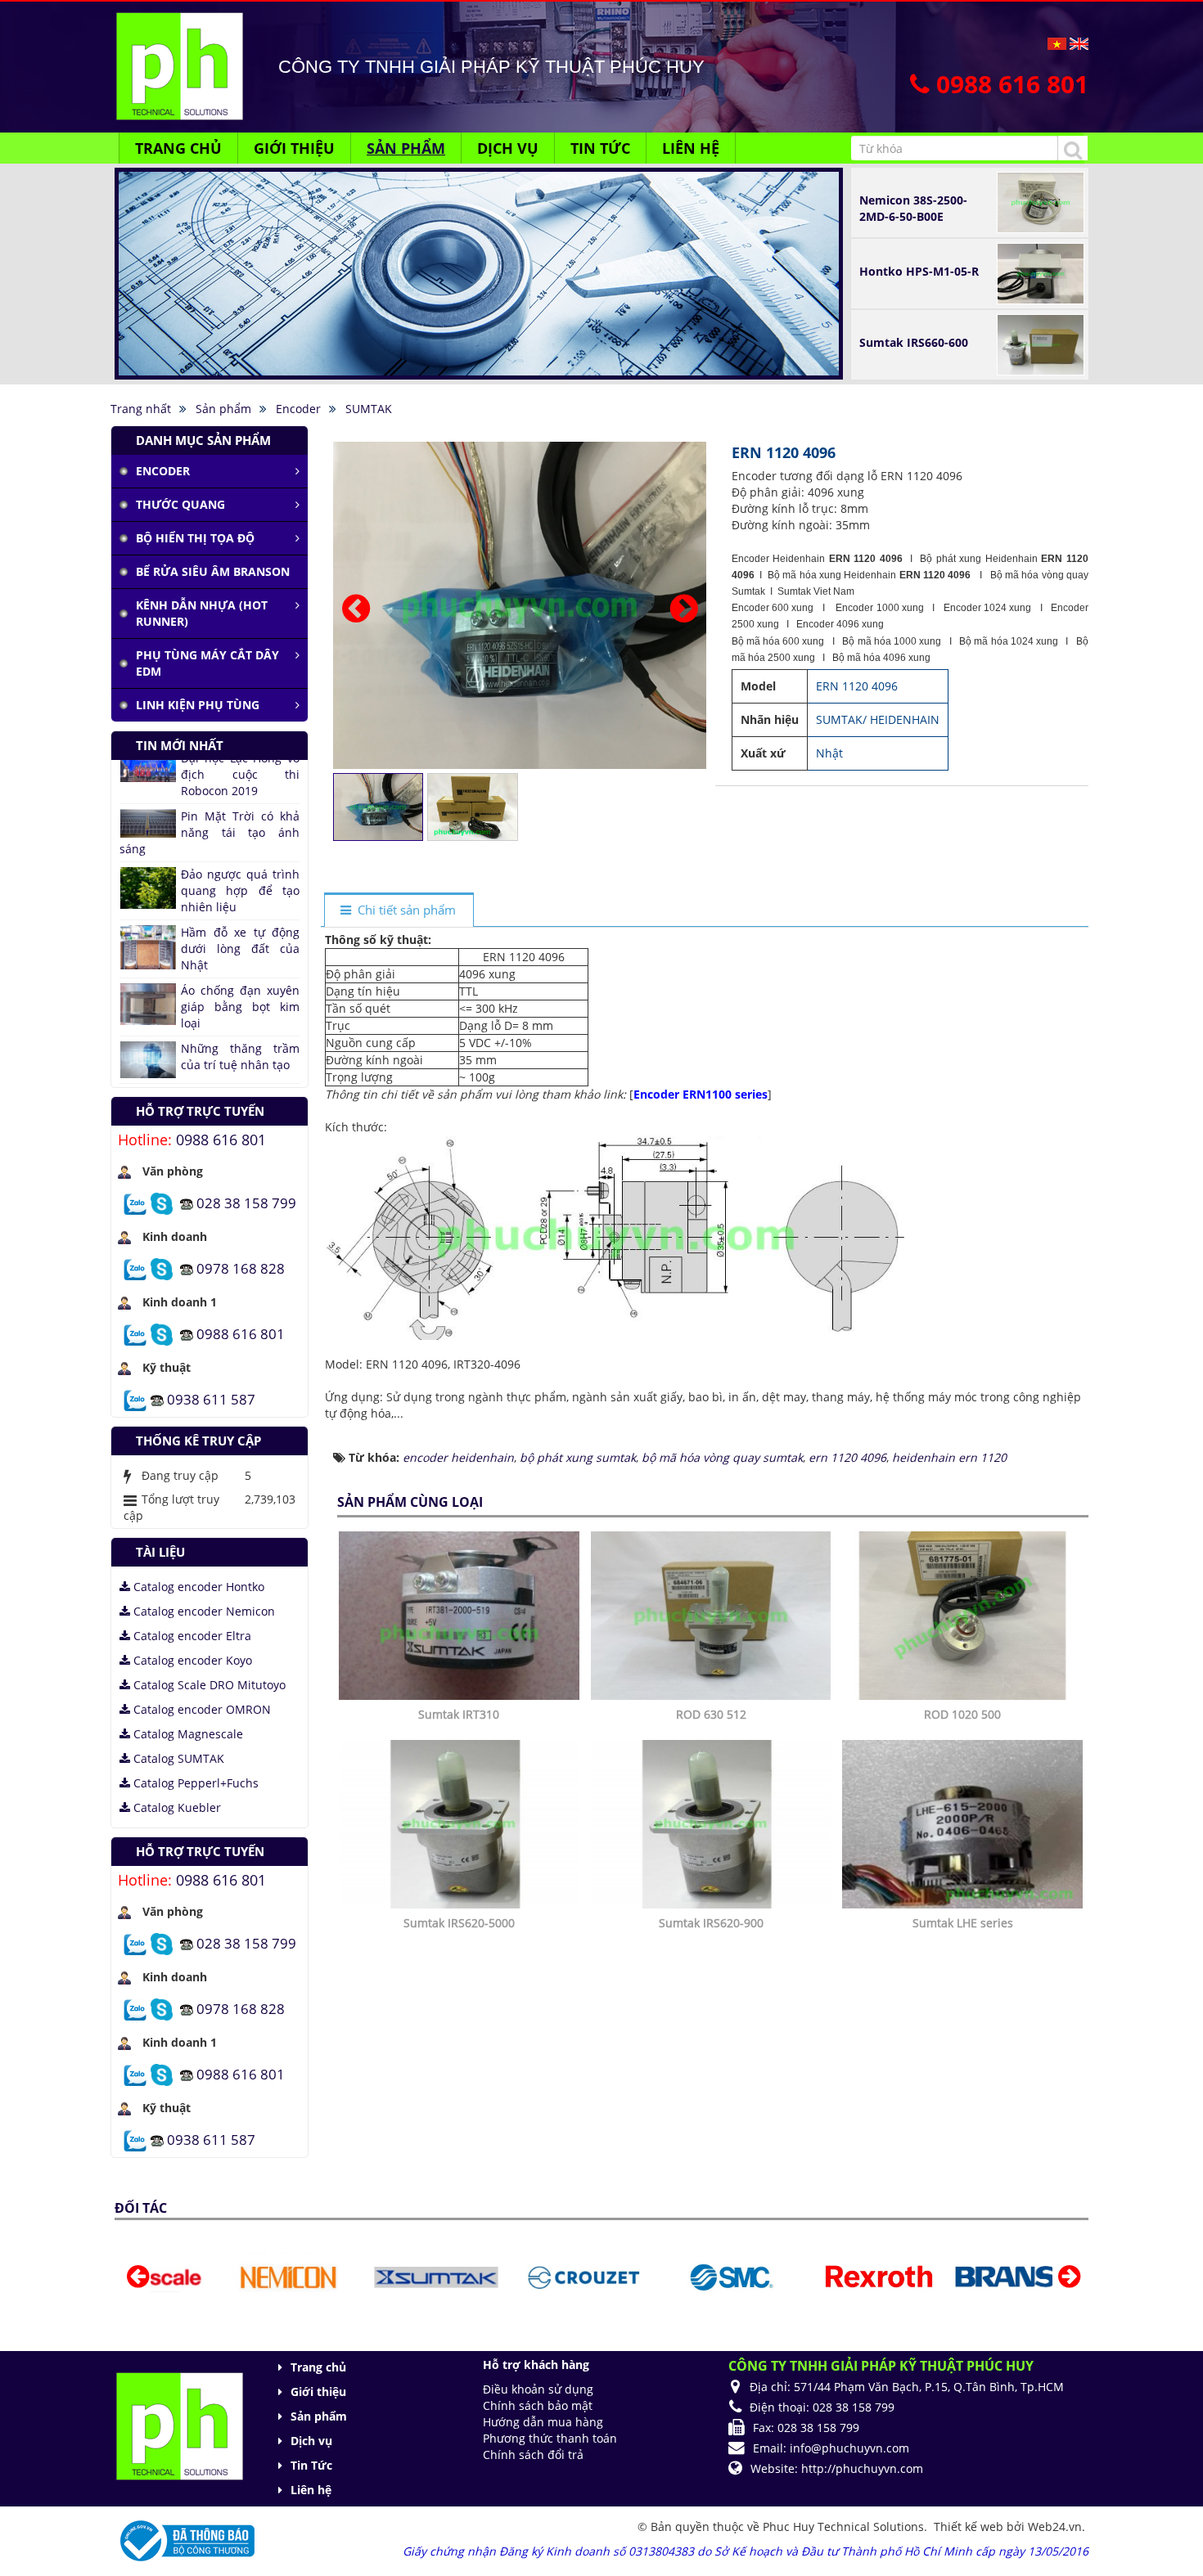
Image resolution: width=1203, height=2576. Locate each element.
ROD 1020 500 (962, 1714)
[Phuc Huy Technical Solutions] (179, 65)
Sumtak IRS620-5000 (459, 1923)
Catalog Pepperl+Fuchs (194, 1783)
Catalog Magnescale (187, 1734)
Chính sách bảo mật (538, 2405)
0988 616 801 (221, 1140)
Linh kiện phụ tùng (198, 705)
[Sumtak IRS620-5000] (461, 1823)
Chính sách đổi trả (533, 2455)
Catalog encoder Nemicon (203, 1611)
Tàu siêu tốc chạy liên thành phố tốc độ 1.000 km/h (210, 1054)
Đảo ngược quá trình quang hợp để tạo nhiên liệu (240, 788)
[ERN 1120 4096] (522, 604)
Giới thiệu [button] (294, 148)
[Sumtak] (347, 2276)
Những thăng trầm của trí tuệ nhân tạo (240, 954)
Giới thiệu (318, 2392)
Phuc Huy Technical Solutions (843, 2527)
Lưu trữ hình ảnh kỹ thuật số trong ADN (240, 1002)
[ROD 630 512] (713, 1614)
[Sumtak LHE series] (964, 1823)
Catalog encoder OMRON (200, 1709)
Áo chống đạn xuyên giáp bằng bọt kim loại (240, 904)
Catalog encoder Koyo (191, 1660)
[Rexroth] (790, 2276)
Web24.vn (1055, 2527)
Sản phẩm (319, 2416)
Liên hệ (311, 2490)
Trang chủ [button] (178, 148)
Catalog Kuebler (176, 1807)
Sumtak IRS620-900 (711, 1923)
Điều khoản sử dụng (538, 2389)
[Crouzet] (496, 2276)
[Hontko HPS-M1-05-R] (1041, 272)
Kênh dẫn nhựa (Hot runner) (202, 613)
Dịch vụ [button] (508, 148)
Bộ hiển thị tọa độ (195, 538)
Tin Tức (311, 2465)
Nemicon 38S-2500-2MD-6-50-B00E (913, 208)
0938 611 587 (211, 1398)
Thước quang (180, 504)
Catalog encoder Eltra (191, 1636)
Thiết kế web (970, 2527)
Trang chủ (318, 2367)
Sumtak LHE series (963, 1923)
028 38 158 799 (246, 1202)
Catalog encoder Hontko (197, 1587)
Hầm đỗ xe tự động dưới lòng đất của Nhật (240, 846)
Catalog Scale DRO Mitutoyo (208, 1685)
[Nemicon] (200, 2276)
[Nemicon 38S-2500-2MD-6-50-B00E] (1041, 201)
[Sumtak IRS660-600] (1041, 343)
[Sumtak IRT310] (461, 1614)
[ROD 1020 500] (964, 1614)
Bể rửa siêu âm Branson (213, 571)
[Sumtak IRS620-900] (713, 1823)
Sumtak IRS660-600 (914, 342)
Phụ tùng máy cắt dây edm (207, 663)
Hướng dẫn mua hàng (543, 2422)
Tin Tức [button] (600, 148)
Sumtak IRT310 (459, 1714)
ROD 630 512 (711, 1714)
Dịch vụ (311, 2441)
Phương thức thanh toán (550, 2438)
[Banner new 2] (479, 261)
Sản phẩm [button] (406, 148)
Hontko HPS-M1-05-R (919, 271)
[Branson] (938, 2276)
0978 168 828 (241, 1268)
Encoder (163, 471)
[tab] (399, 911)
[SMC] (643, 2276)
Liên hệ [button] (691, 148)
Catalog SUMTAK (177, 1758)
